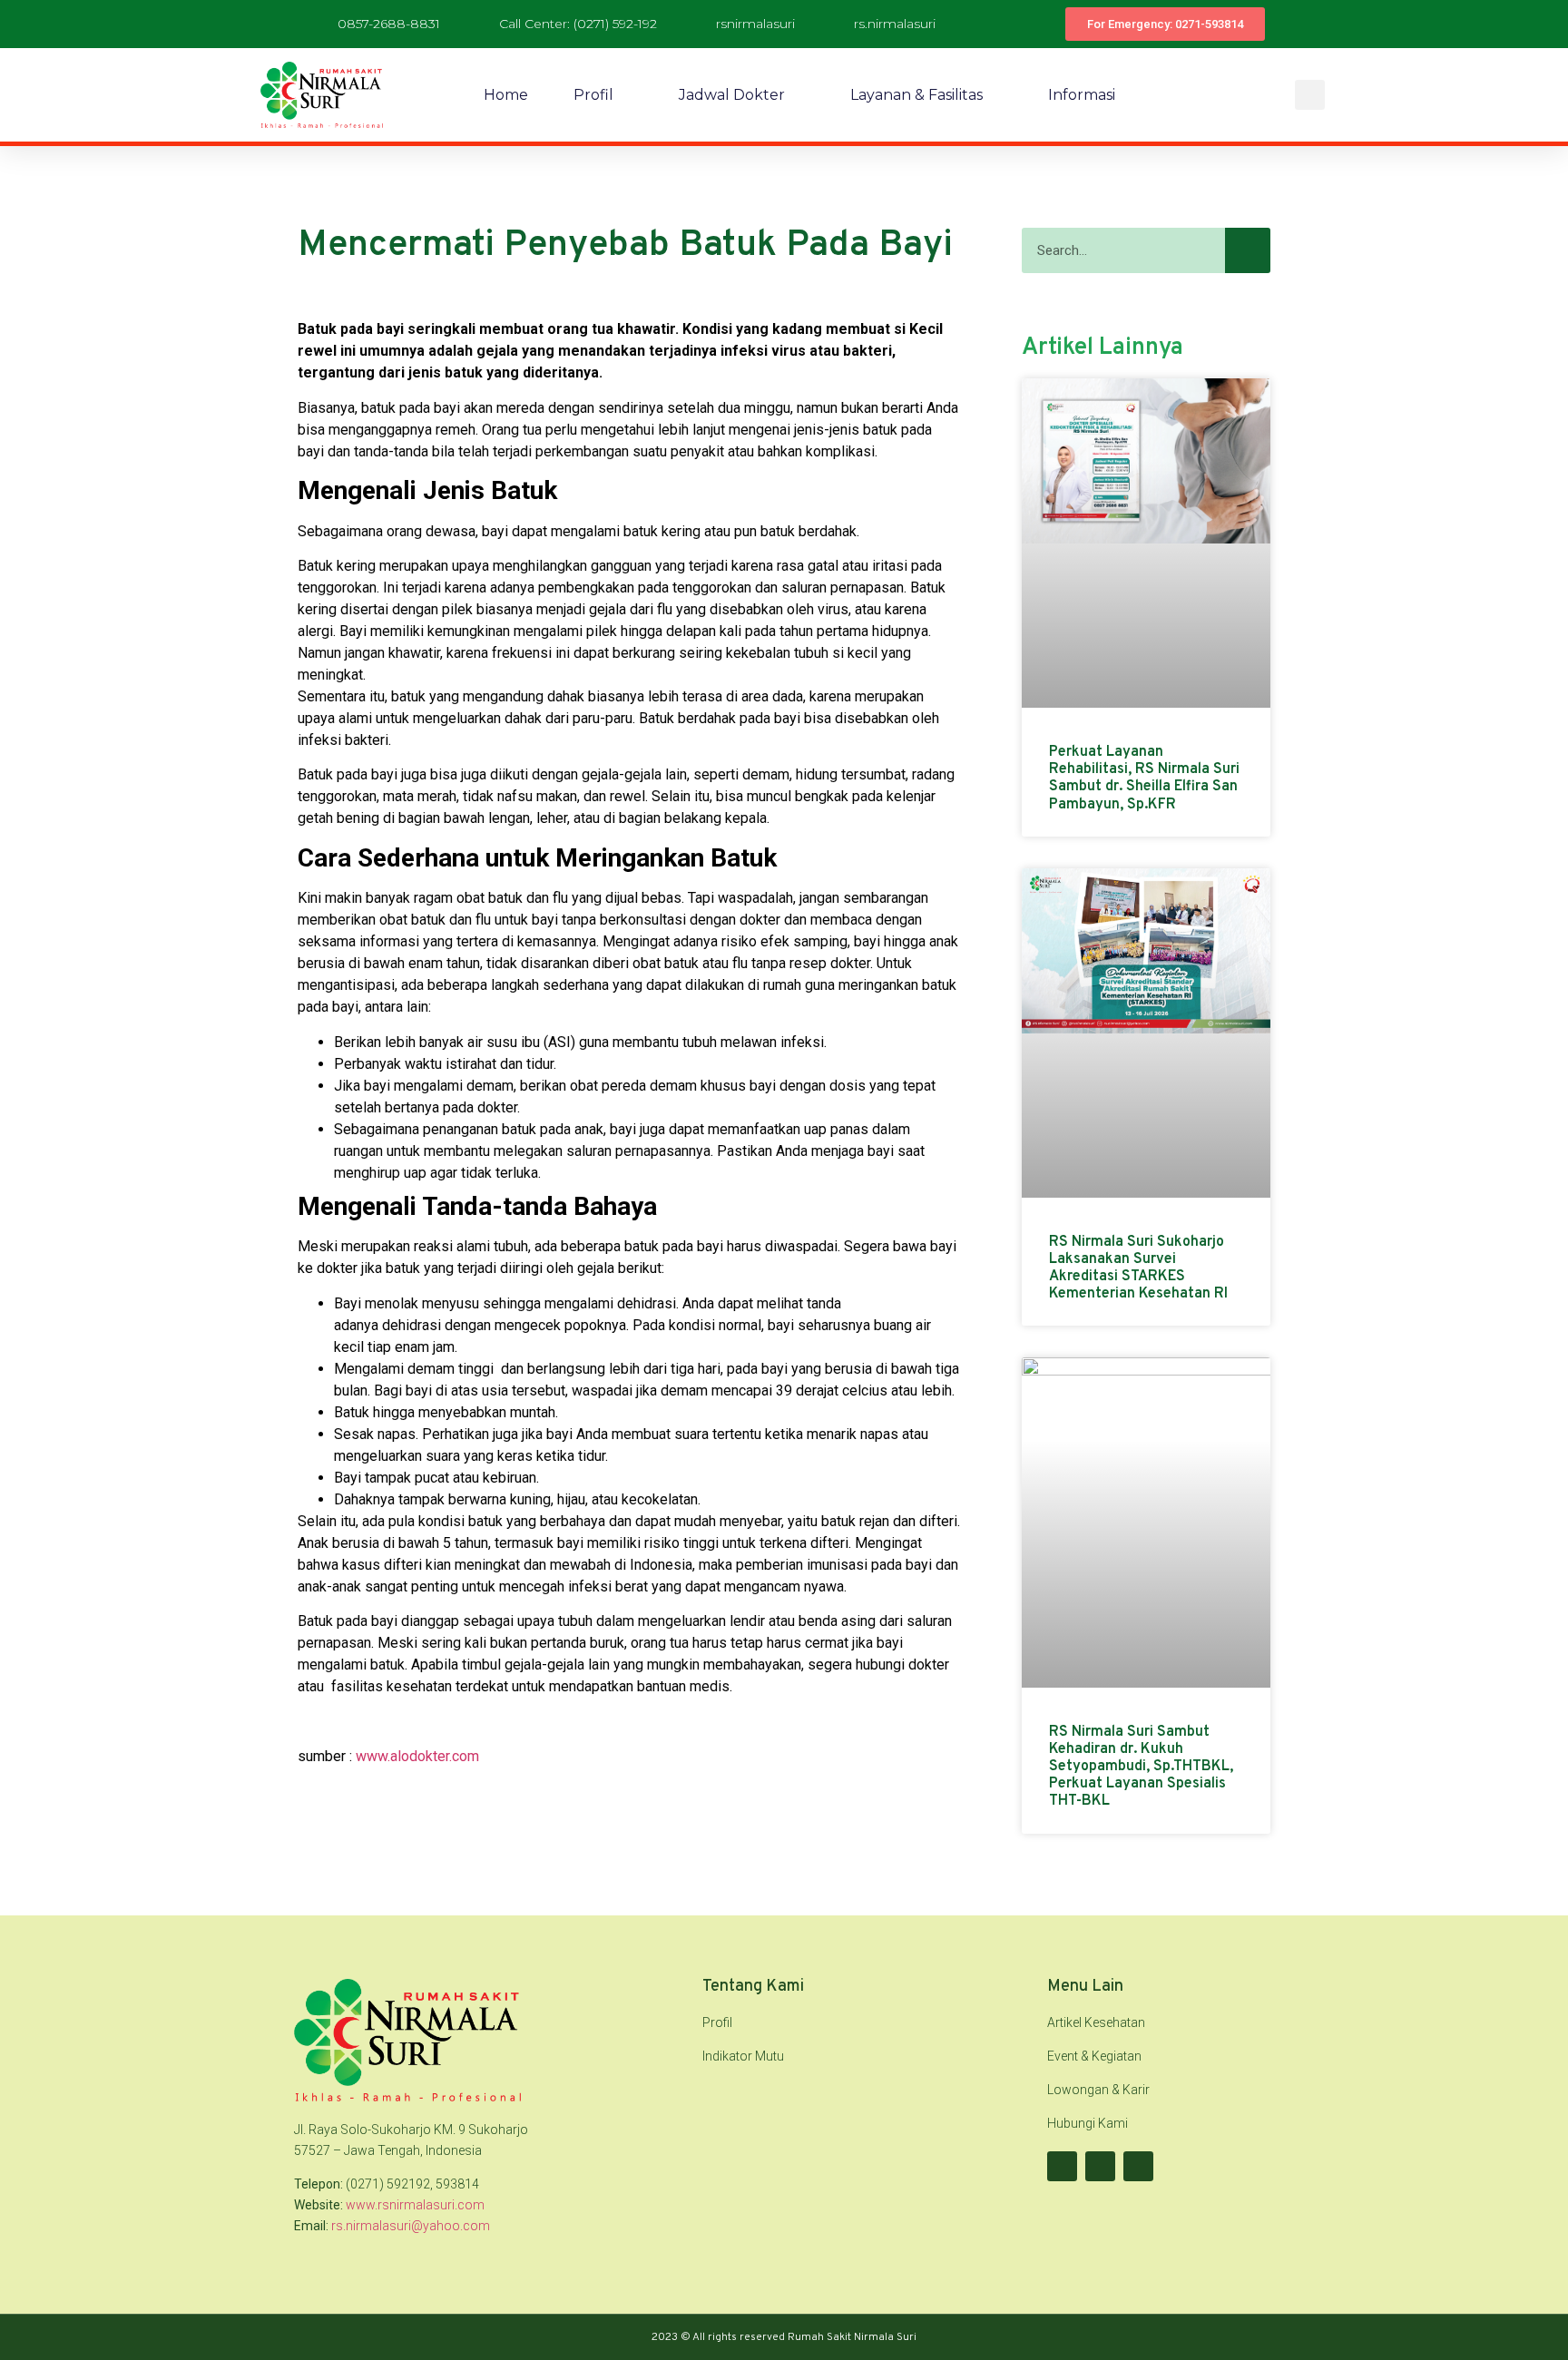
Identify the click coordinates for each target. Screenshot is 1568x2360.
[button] (1310, 95)
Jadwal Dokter (732, 95)
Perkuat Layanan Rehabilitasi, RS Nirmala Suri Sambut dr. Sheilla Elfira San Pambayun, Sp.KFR (1144, 779)
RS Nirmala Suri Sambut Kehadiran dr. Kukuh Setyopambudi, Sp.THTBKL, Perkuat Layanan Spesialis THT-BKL (1141, 1767)
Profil (593, 95)
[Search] (1248, 250)
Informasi (1082, 95)
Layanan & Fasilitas (916, 95)
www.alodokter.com (417, 1756)
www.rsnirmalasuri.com (415, 2205)
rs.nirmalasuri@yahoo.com (411, 2226)
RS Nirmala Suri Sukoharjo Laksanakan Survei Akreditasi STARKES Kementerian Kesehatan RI (1138, 1268)
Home (506, 95)
